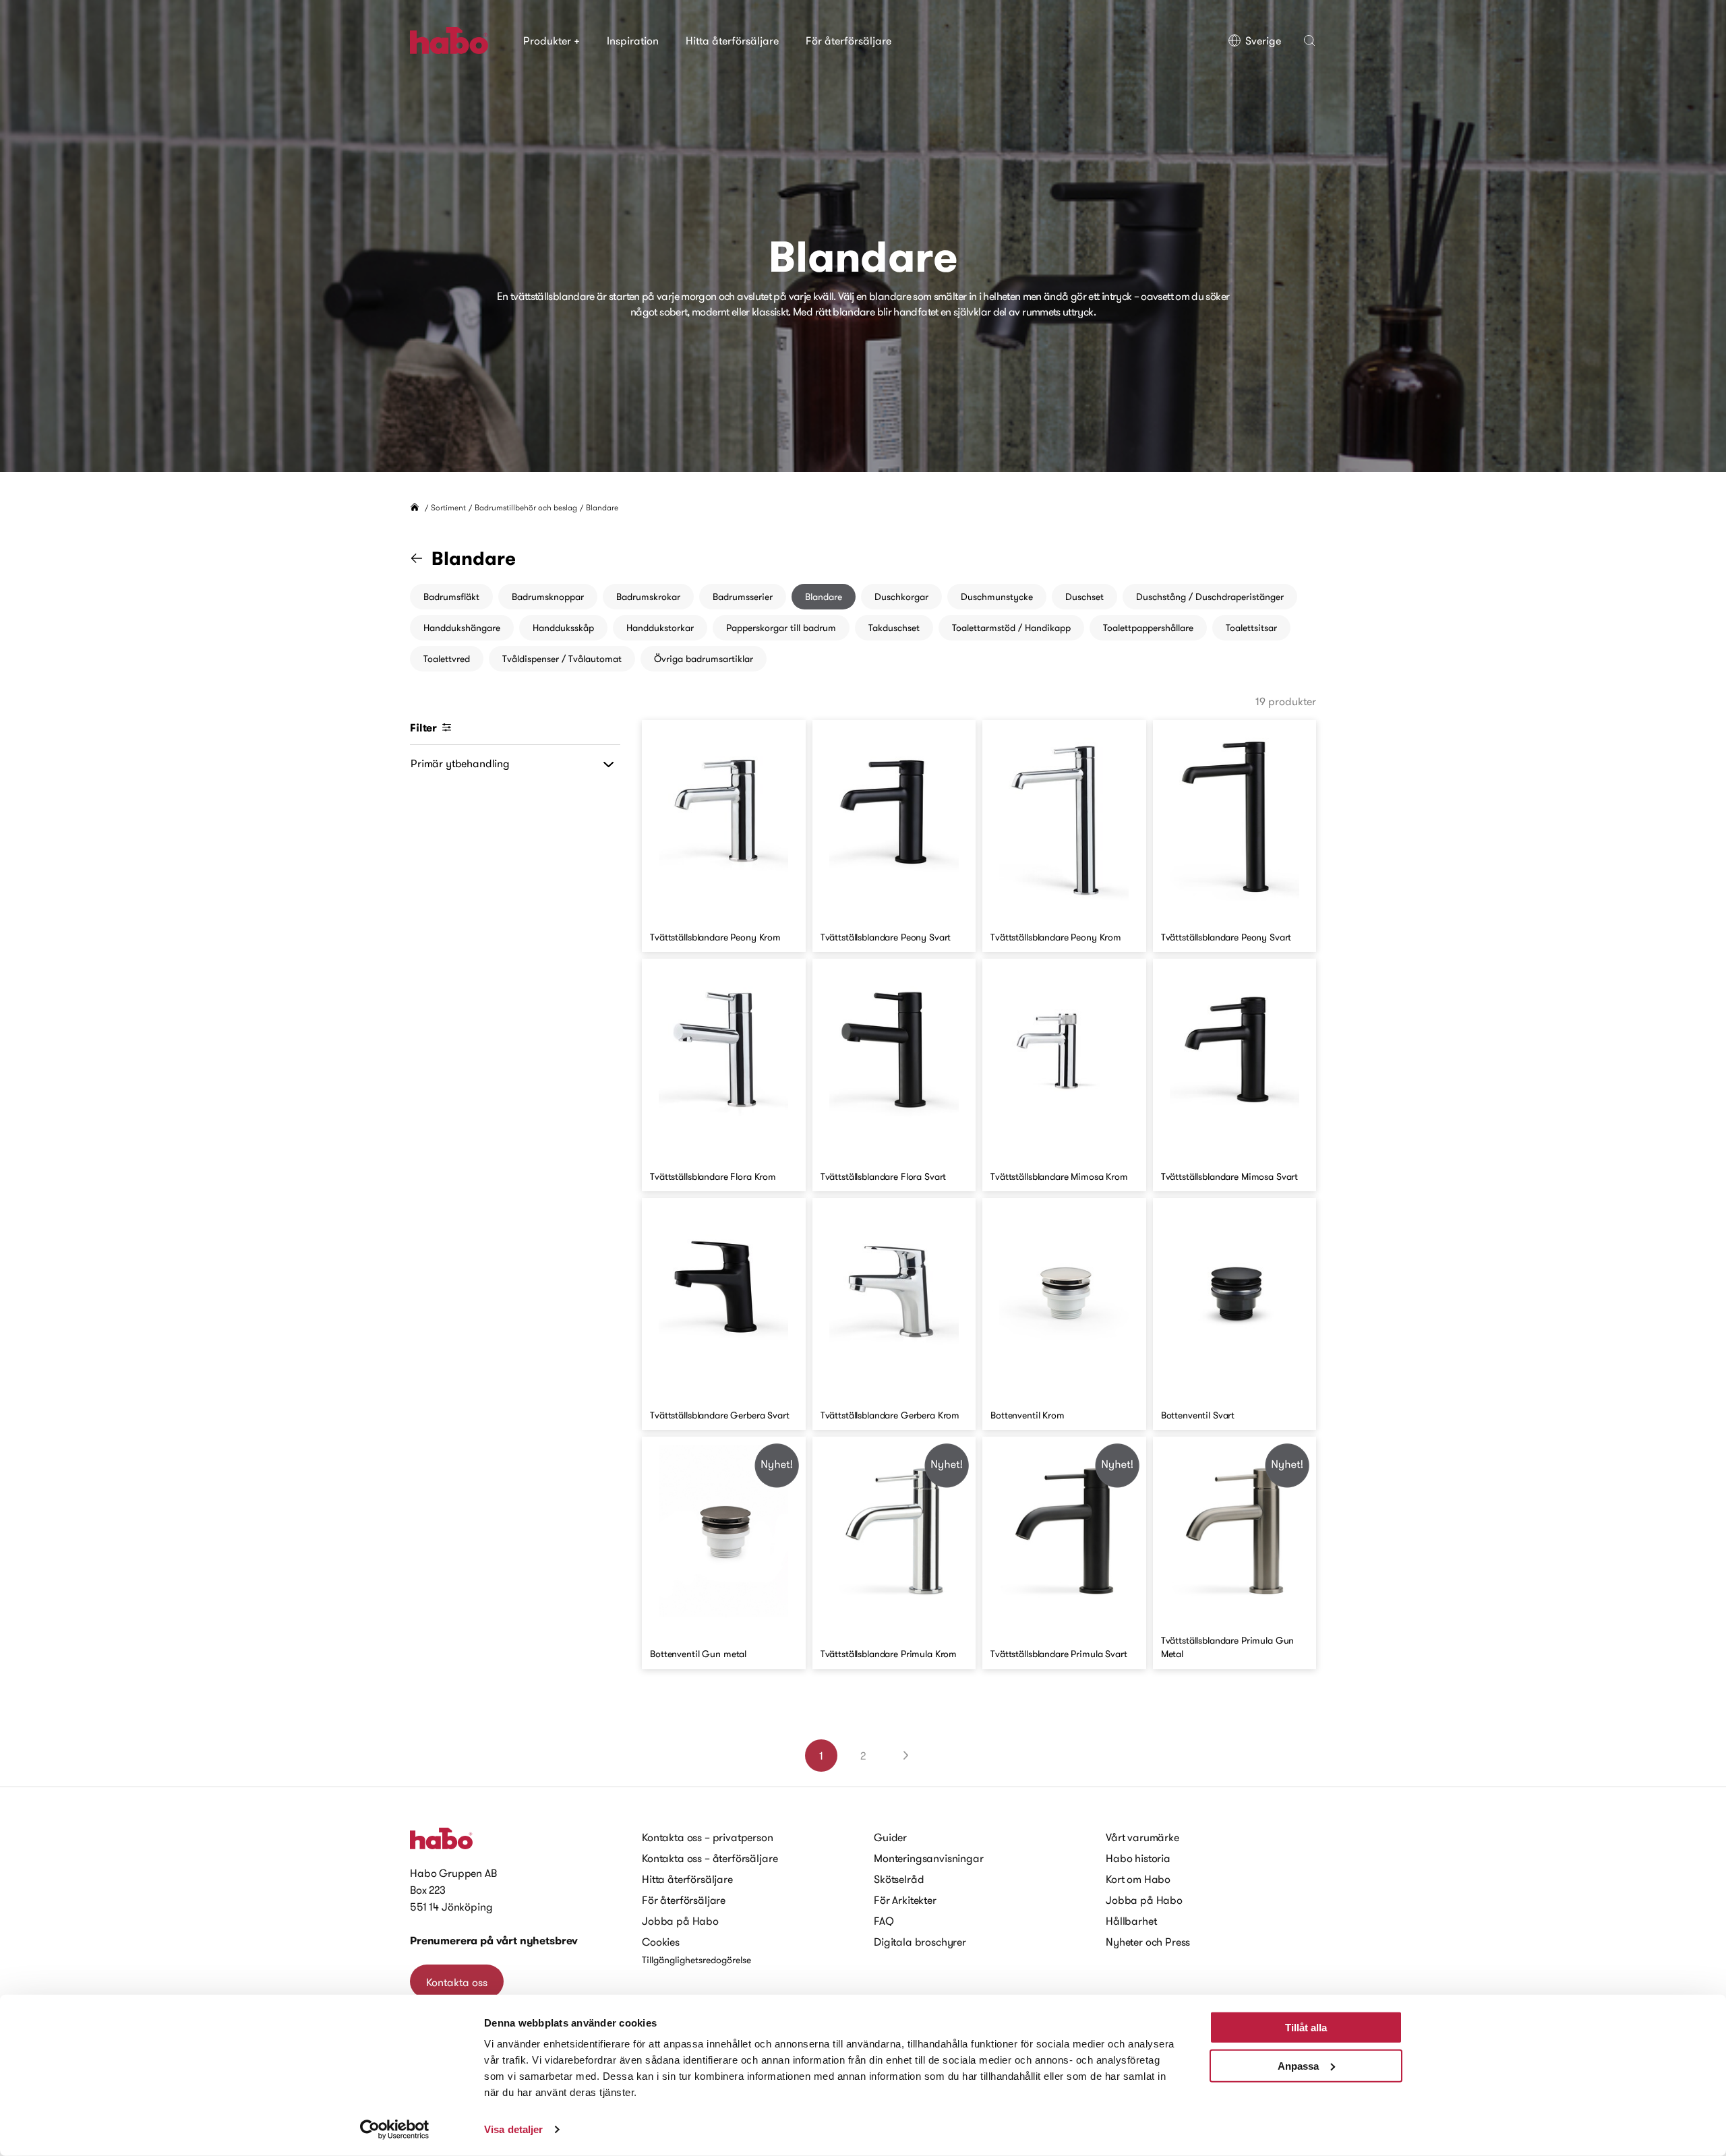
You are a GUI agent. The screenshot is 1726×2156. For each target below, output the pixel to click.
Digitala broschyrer (920, 1942)
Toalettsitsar (1251, 628)
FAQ (884, 1921)
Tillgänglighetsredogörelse (696, 1960)
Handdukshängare (462, 628)
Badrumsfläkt (451, 597)
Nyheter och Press (1148, 1942)
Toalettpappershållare (1148, 628)
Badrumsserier (743, 597)
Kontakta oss (457, 1982)
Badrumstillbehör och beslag (526, 507)
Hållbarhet (1131, 1921)
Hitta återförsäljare (732, 40)
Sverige (1263, 40)
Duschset (1084, 597)
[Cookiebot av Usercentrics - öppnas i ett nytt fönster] (395, 2130)
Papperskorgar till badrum (781, 628)
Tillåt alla (1306, 2028)
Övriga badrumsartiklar (704, 659)
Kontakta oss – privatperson (708, 1837)
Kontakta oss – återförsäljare (710, 1858)
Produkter (552, 40)
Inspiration (633, 40)
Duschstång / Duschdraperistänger (1210, 597)
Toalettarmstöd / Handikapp (1011, 628)
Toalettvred (447, 659)
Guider (890, 1837)
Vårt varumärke (1142, 1837)
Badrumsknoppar (548, 597)
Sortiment (448, 507)
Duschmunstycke (997, 597)
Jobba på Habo (680, 1921)
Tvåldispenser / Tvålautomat (562, 659)
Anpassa (1298, 2065)
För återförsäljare (849, 40)
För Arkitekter (905, 1900)
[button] (1309, 40)
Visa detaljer (513, 2129)
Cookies (661, 1942)
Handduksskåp (563, 628)
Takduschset (894, 628)
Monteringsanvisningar (929, 1858)
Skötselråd (899, 1879)
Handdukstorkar (660, 628)
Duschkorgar (901, 597)
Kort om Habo (1138, 1879)
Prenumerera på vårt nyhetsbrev (494, 1941)
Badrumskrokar (648, 597)
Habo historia (1138, 1858)
